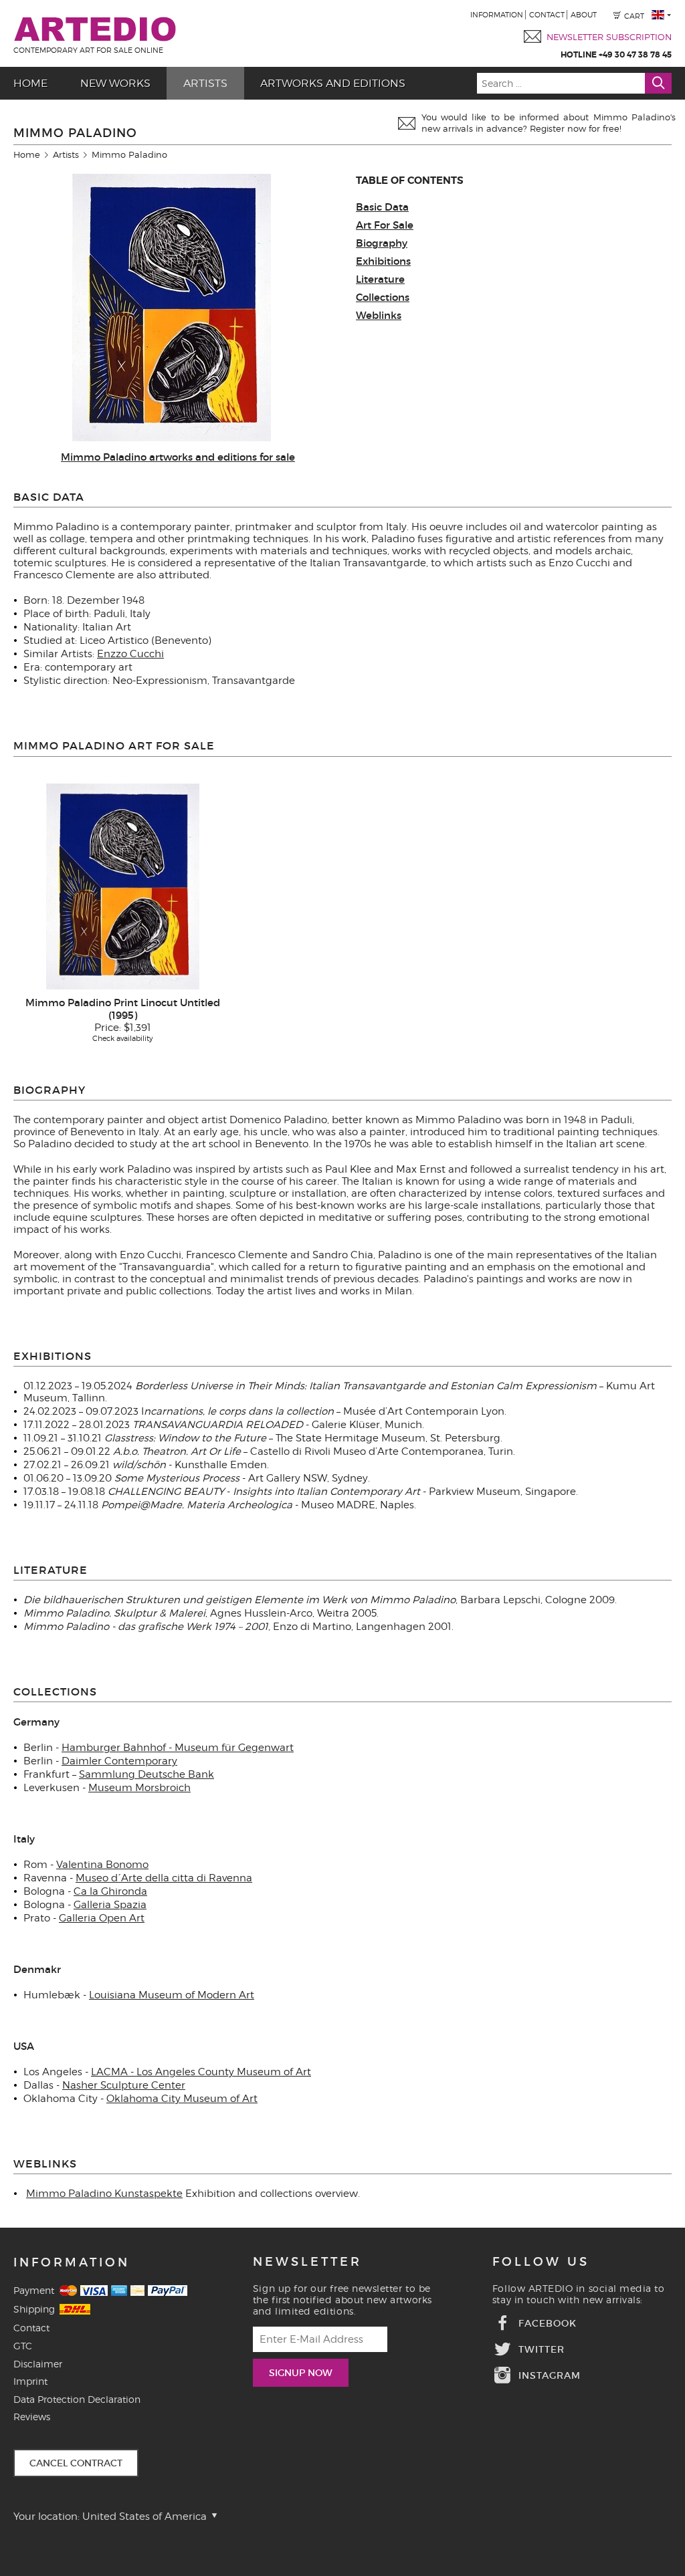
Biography (382, 243)
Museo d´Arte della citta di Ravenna (164, 1878)
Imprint (30, 2381)
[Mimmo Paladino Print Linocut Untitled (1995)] (123, 886)
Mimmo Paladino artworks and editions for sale (178, 457)
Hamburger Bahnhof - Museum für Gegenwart (178, 1748)
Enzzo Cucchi (130, 654)
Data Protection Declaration (77, 2399)
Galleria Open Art (102, 1918)
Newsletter (307, 2262)
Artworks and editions (333, 83)
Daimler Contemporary (119, 1761)
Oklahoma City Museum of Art (182, 2099)
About (584, 15)
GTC (23, 2346)
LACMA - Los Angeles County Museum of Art (201, 2072)
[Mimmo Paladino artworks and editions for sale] (172, 438)
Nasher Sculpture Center (124, 2085)
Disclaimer (38, 2364)
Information (497, 15)
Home (27, 154)
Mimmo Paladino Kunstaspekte (104, 2194)
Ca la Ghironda (110, 1891)
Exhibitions (383, 261)
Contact (547, 15)
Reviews (32, 2417)
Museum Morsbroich (139, 1788)
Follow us (541, 2262)
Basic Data (382, 207)
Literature (380, 279)
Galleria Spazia (110, 1905)
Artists (205, 83)
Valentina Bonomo (102, 1865)
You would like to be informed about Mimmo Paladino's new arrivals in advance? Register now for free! (549, 123)
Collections (383, 297)
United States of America (146, 2516)
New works (115, 83)
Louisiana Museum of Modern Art (172, 1995)
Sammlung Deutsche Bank (146, 1774)
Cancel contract (76, 2463)
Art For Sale (385, 225)
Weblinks (379, 315)
